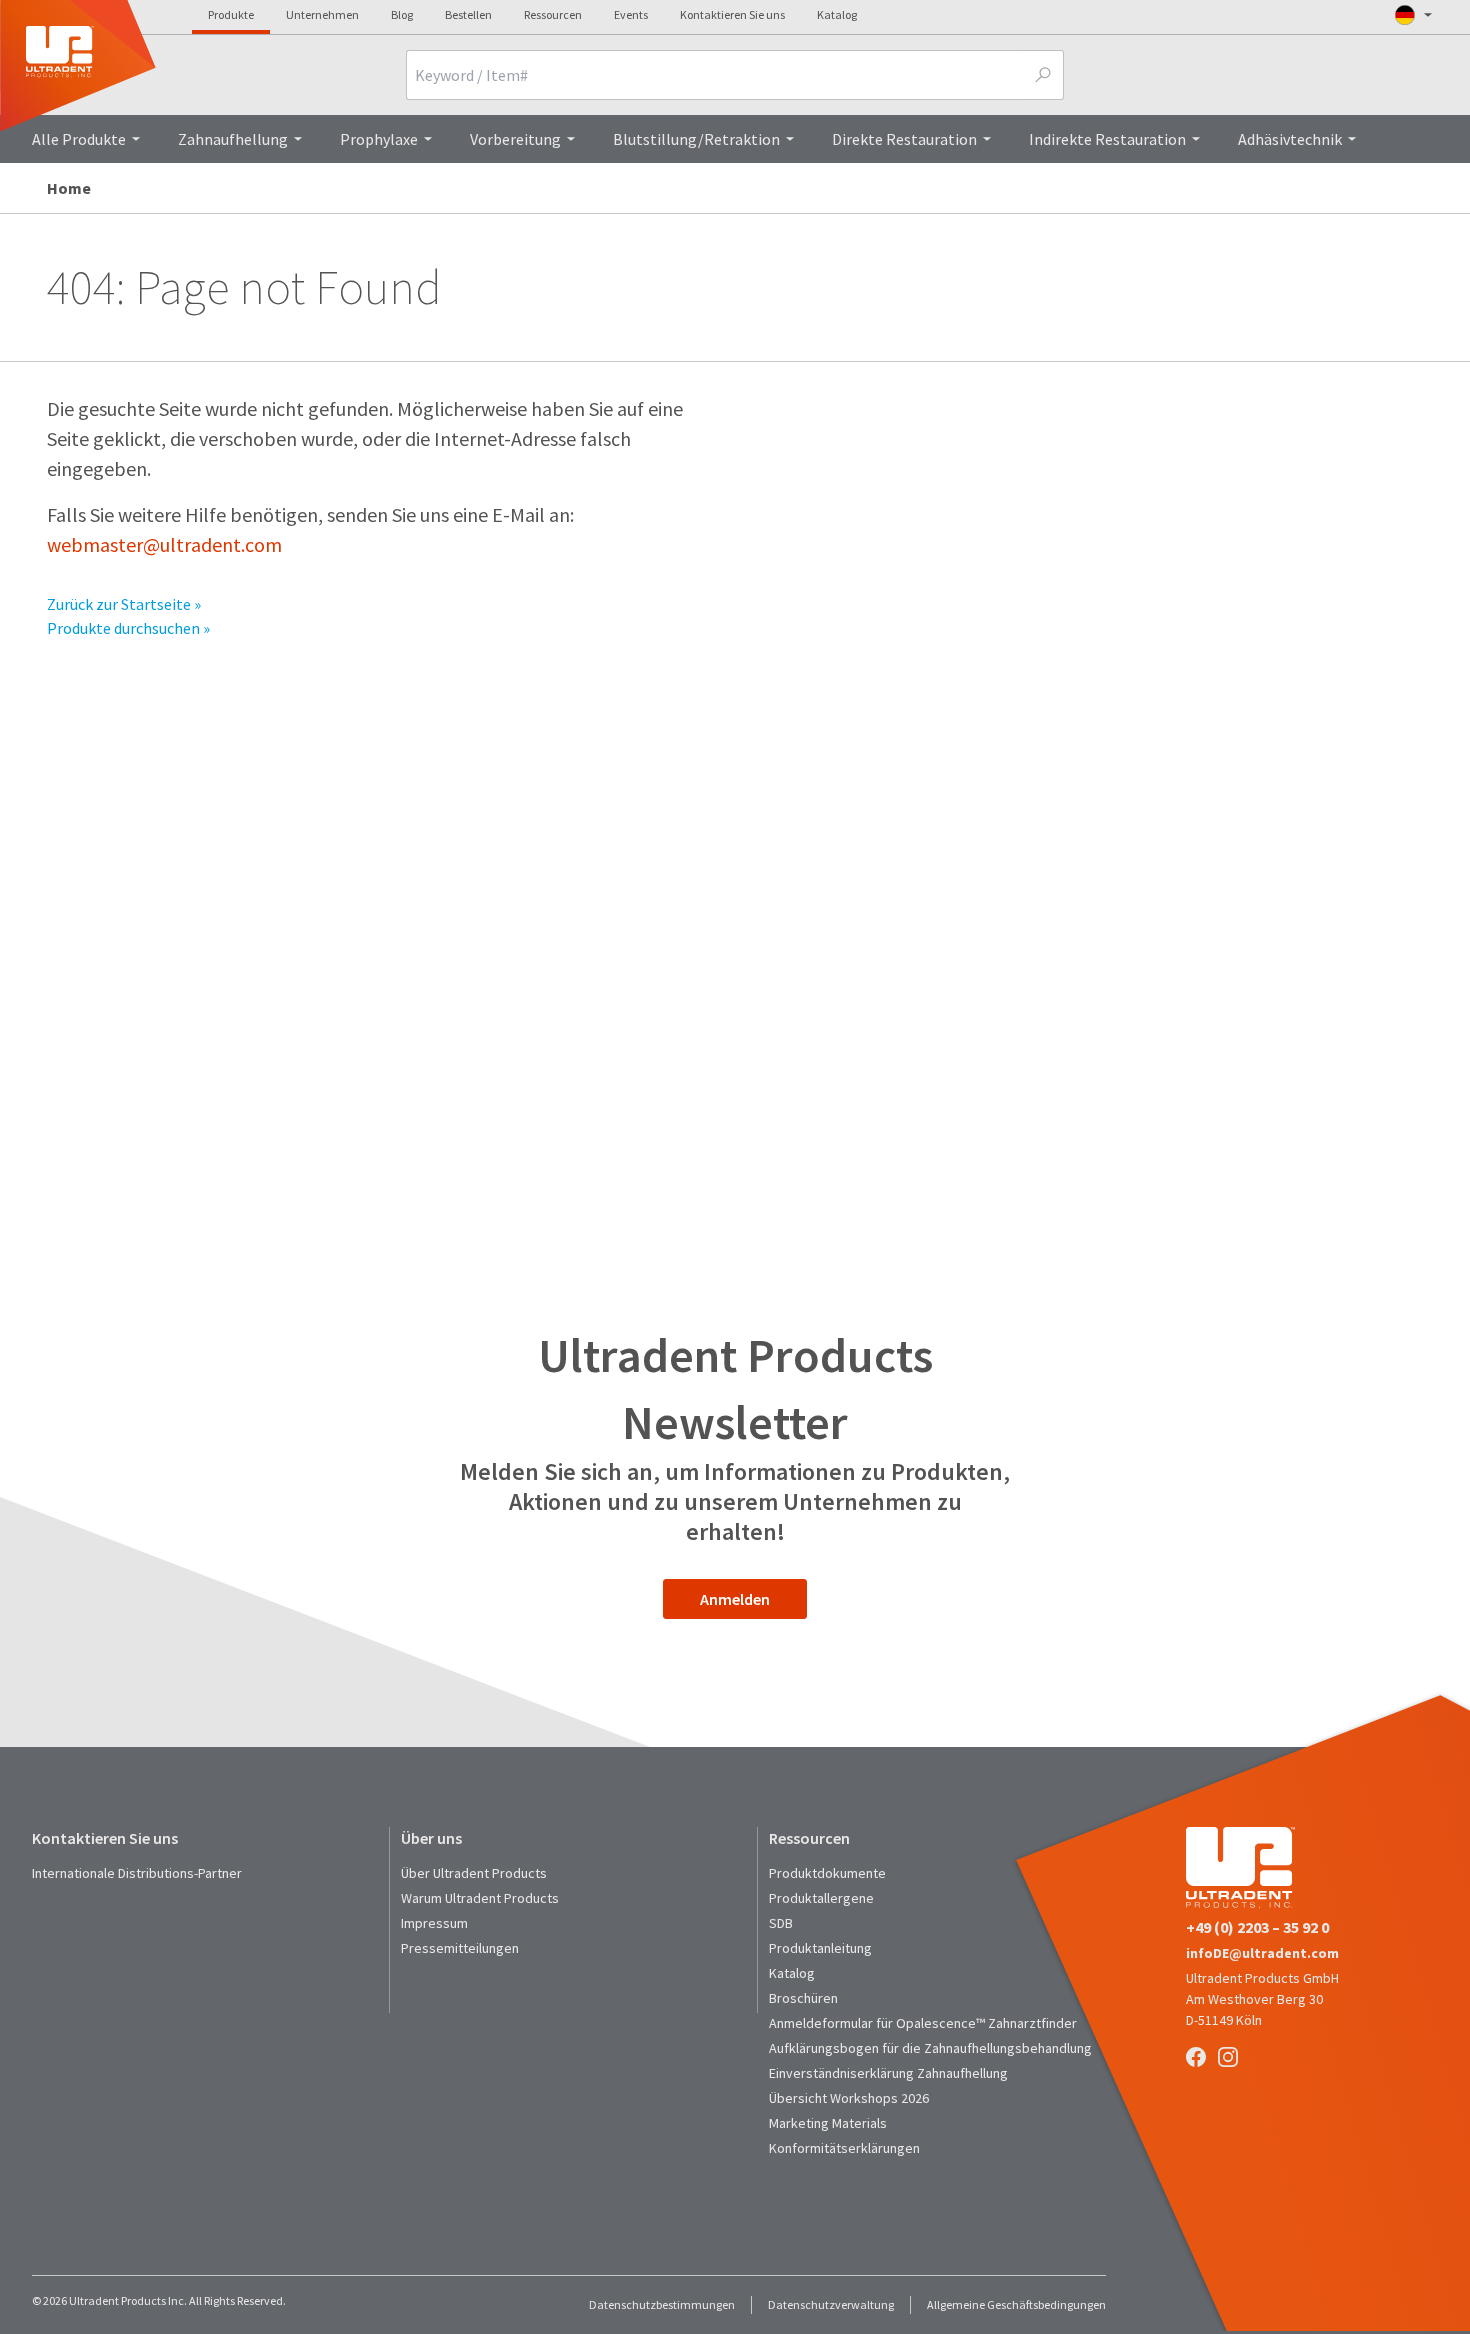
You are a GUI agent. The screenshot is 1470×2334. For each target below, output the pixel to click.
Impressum (434, 1923)
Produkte (231, 14)
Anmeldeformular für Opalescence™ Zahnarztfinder (923, 2023)
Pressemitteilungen (460, 1948)
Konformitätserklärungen (844, 2148)
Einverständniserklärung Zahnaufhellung (888, 2073)
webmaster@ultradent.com (164, 544)
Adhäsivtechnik (1290, 139)
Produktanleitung (820, 1948)
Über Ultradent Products (474, 1873)
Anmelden (735, 1599)
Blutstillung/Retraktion (696, 139)
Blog (402, 14)
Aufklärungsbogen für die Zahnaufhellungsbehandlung (930, 2048)
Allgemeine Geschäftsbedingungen (1016, 2304)
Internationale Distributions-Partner (137, 1873)
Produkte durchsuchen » (128, 628)
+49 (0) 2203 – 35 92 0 (1257, 1927)
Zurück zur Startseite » (124, 604)
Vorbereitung (515, 139)
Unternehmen (322, 14)
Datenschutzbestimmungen (662, 2304)
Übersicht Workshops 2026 (849, 2098)
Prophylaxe (379, 139)
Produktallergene (821, 1898)
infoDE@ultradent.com (1262, 1953)
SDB (781, 1923)
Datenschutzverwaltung (831, 2304)
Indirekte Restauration (1107, 139)
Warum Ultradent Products (480, 1898)
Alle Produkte (79, 139)
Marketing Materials (828, 2123)
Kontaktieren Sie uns (732, 14)
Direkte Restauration (904, 139)
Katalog (837, 14)
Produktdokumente (827, 1873)
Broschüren (803, 1998)
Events (631, 14)
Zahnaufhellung (233, 139)
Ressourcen (553, 14)
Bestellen (468, 14)
